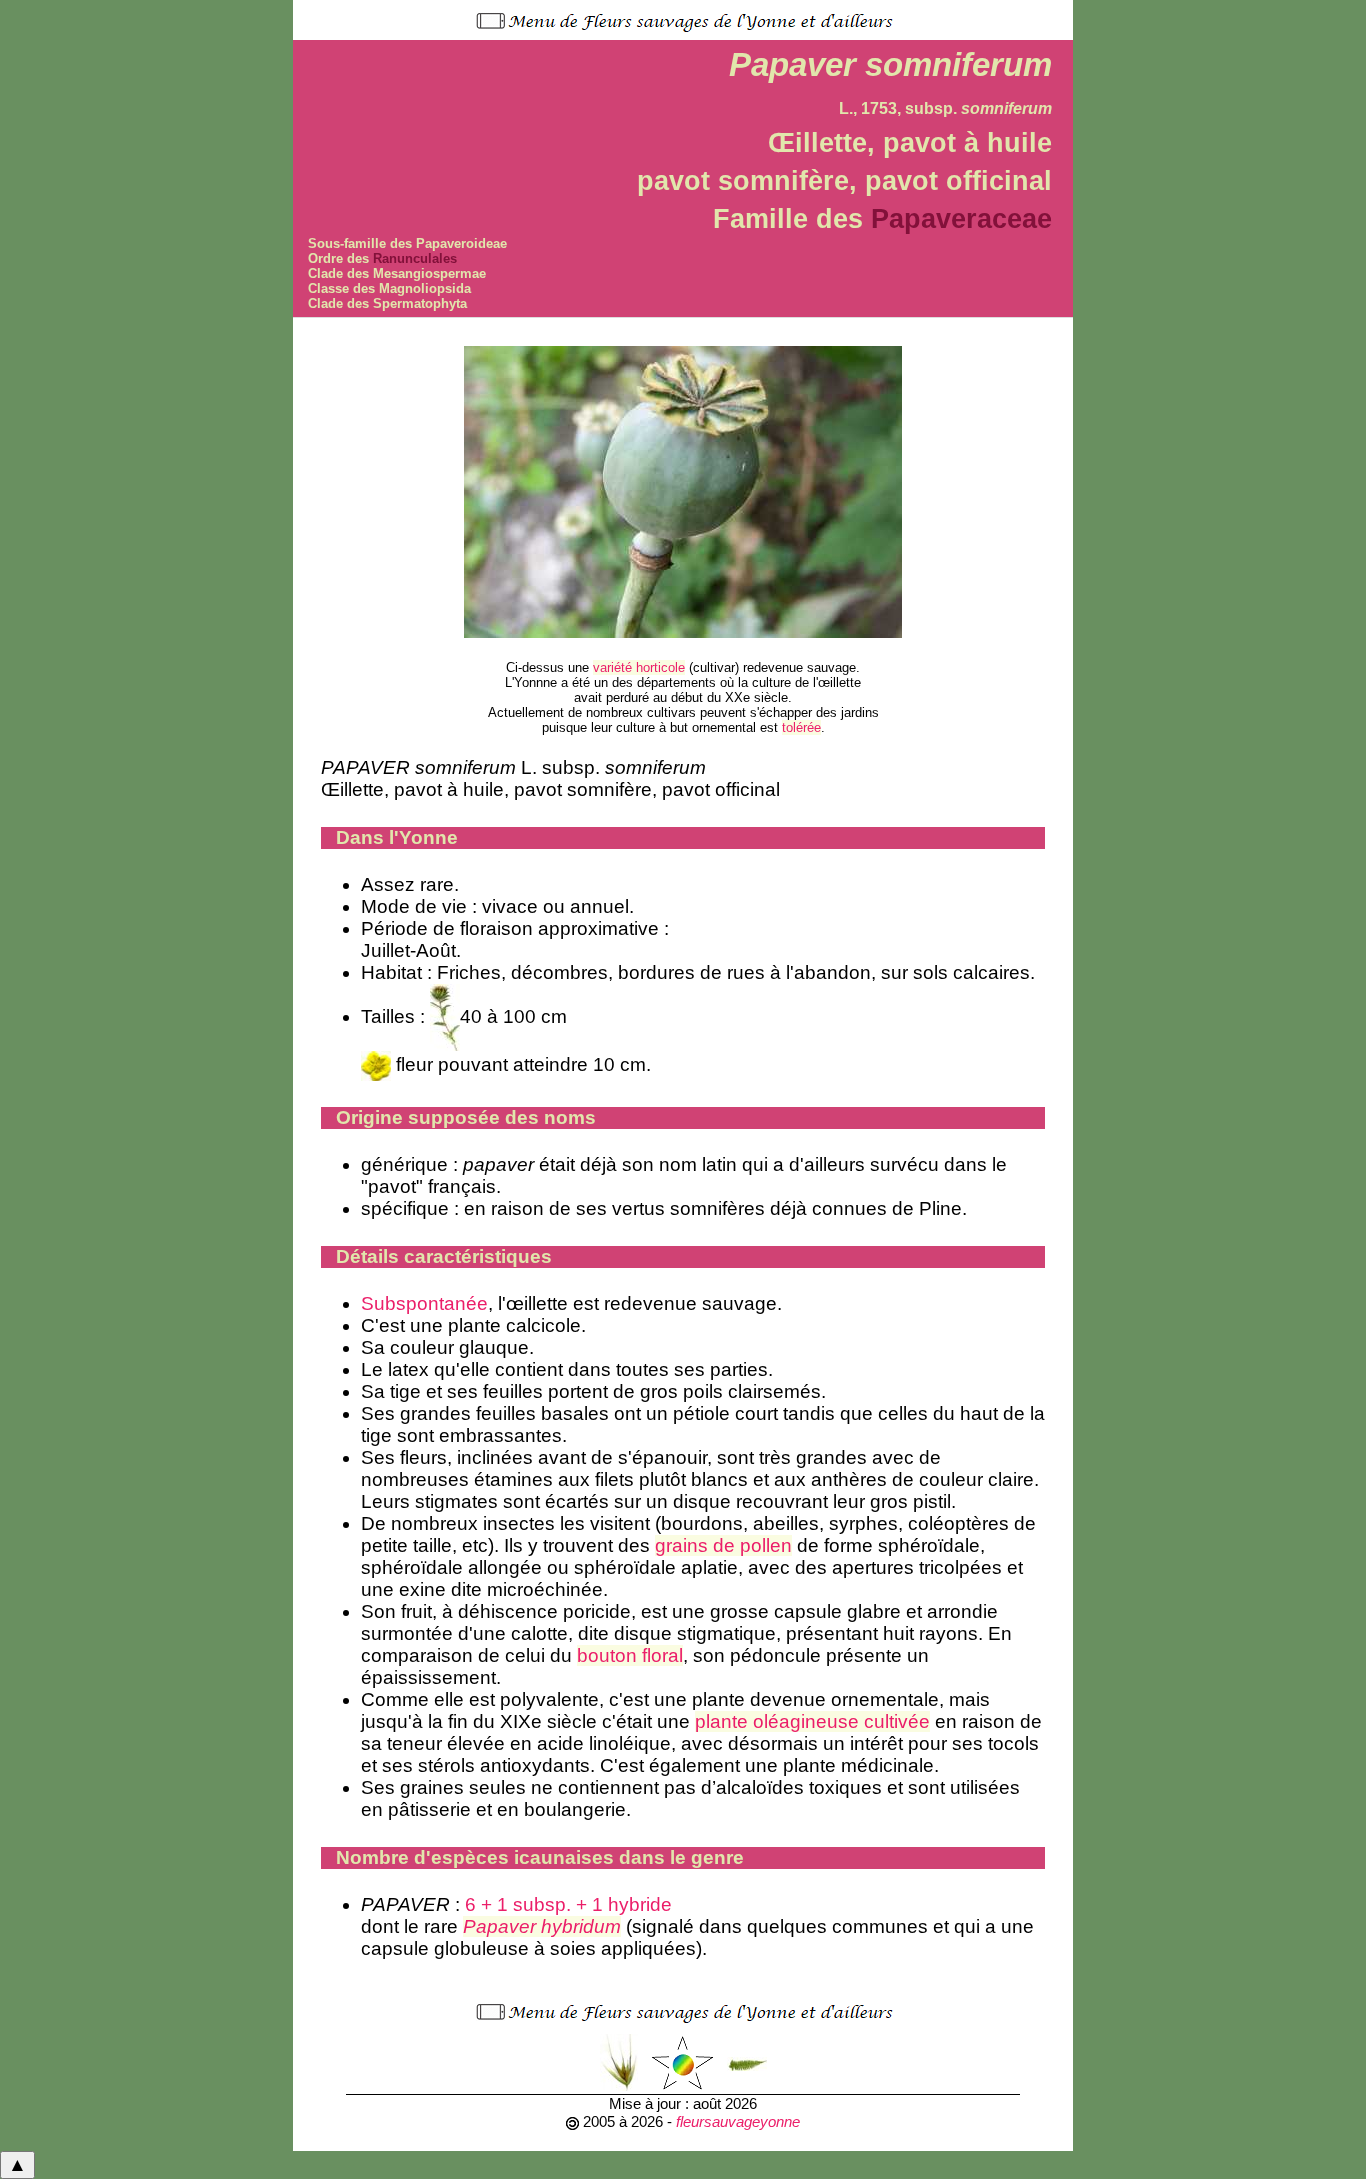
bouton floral (630, 1655)
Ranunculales (415, 258)
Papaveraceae (961, 218)
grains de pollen (723, 1545)
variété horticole (639, 667)
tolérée (801, 727)
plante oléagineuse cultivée (812, 1721)
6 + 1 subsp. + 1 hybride (568, 1904)
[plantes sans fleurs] (747, 2062)
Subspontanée (424, 1303)
